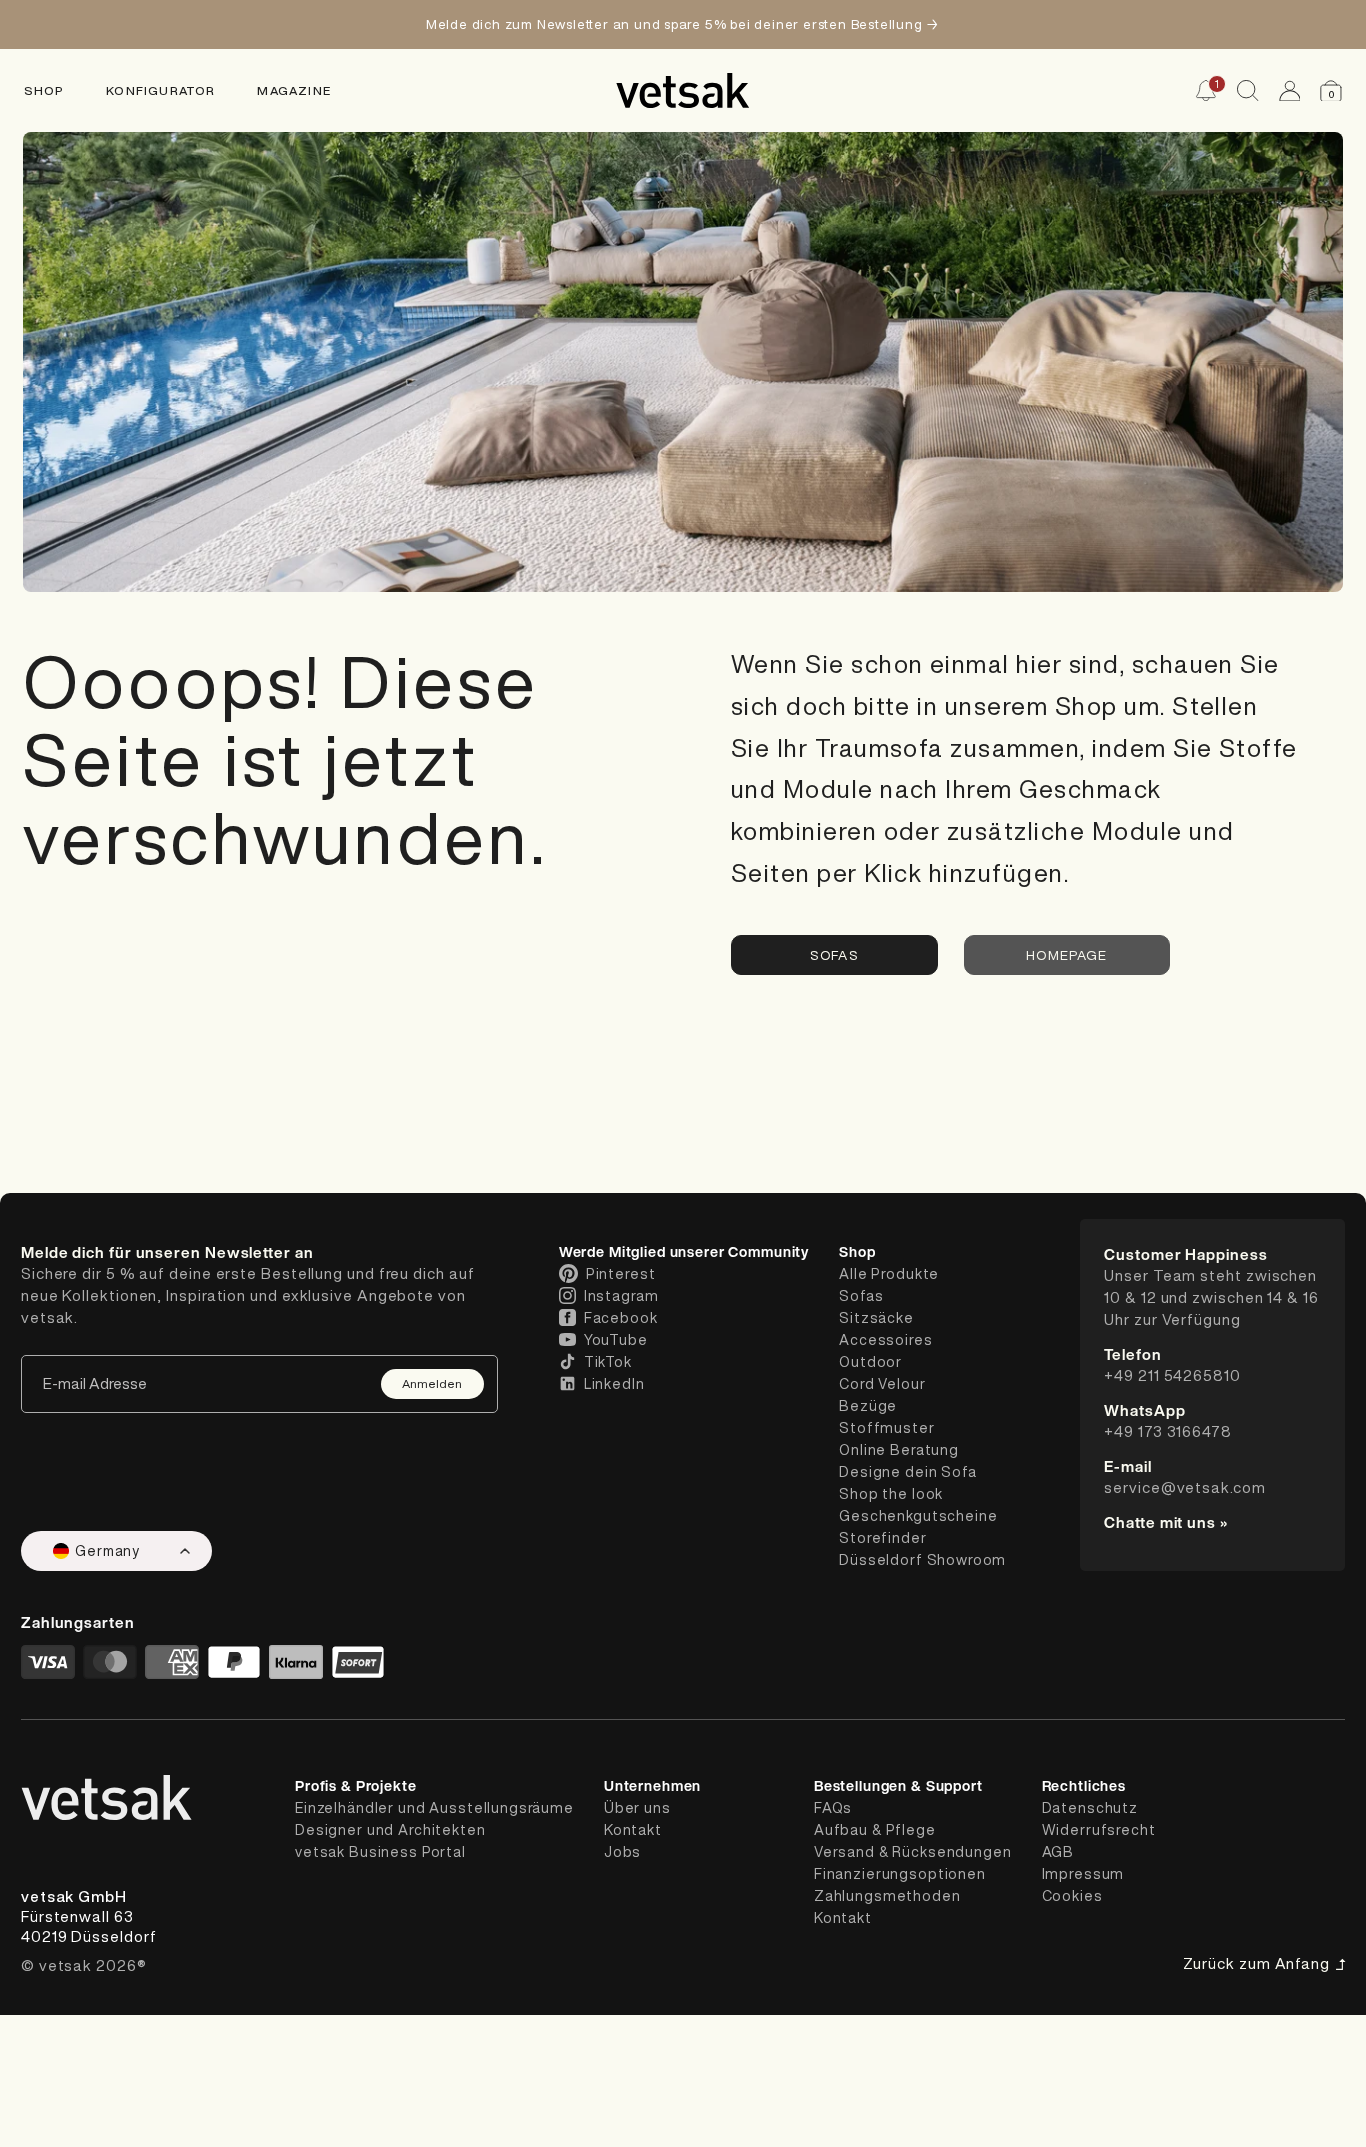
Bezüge (868, 1406)
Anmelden (432, 1383)
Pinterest (621, 1274)
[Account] (1290, 91)
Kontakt (633, 1830)
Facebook (621, 1318)
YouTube (616, 1340)
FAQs (833, 1808)
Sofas (834, 955)
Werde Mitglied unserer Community (684, 1251)
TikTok (608, 1362)
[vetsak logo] (683, 90)
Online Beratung (899, 1450)
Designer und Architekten (390, 1830)
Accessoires (885, 1340)
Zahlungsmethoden (887, 1896)
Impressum (1083, 1874)
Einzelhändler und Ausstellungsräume (434, 1808)
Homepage (1067, 955)
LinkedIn (614, 1384)
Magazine (294, 90)
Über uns (637, 1808)
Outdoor (870, 1362)
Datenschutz (1090, 1808)
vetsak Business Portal (380, 1852)
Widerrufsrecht (1099, 1830)
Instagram (621, 1296)
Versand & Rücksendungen (913, 1852)
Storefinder (882, 1538)
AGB (1058, 1852)
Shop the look (891, 1494)
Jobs (622, 1852)
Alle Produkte (889, 1274)
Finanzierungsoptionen (900, 1874)
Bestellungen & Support (898, 1785)
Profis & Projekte (356, 1785)
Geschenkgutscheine (918, 1516)
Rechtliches (1084, 1785)
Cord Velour (882, 1384)
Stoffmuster (886, 1428)
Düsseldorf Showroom (922, 1560)
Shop (44, 90)
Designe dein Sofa (908, 1472)
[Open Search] (1248, 91)
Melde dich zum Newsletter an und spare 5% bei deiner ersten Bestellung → (683, 24)
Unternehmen (652, 1785)
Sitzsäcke (876, 1318)
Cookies (1072, 1896)
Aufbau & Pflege (875, 1830)
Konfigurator (160, 90)
